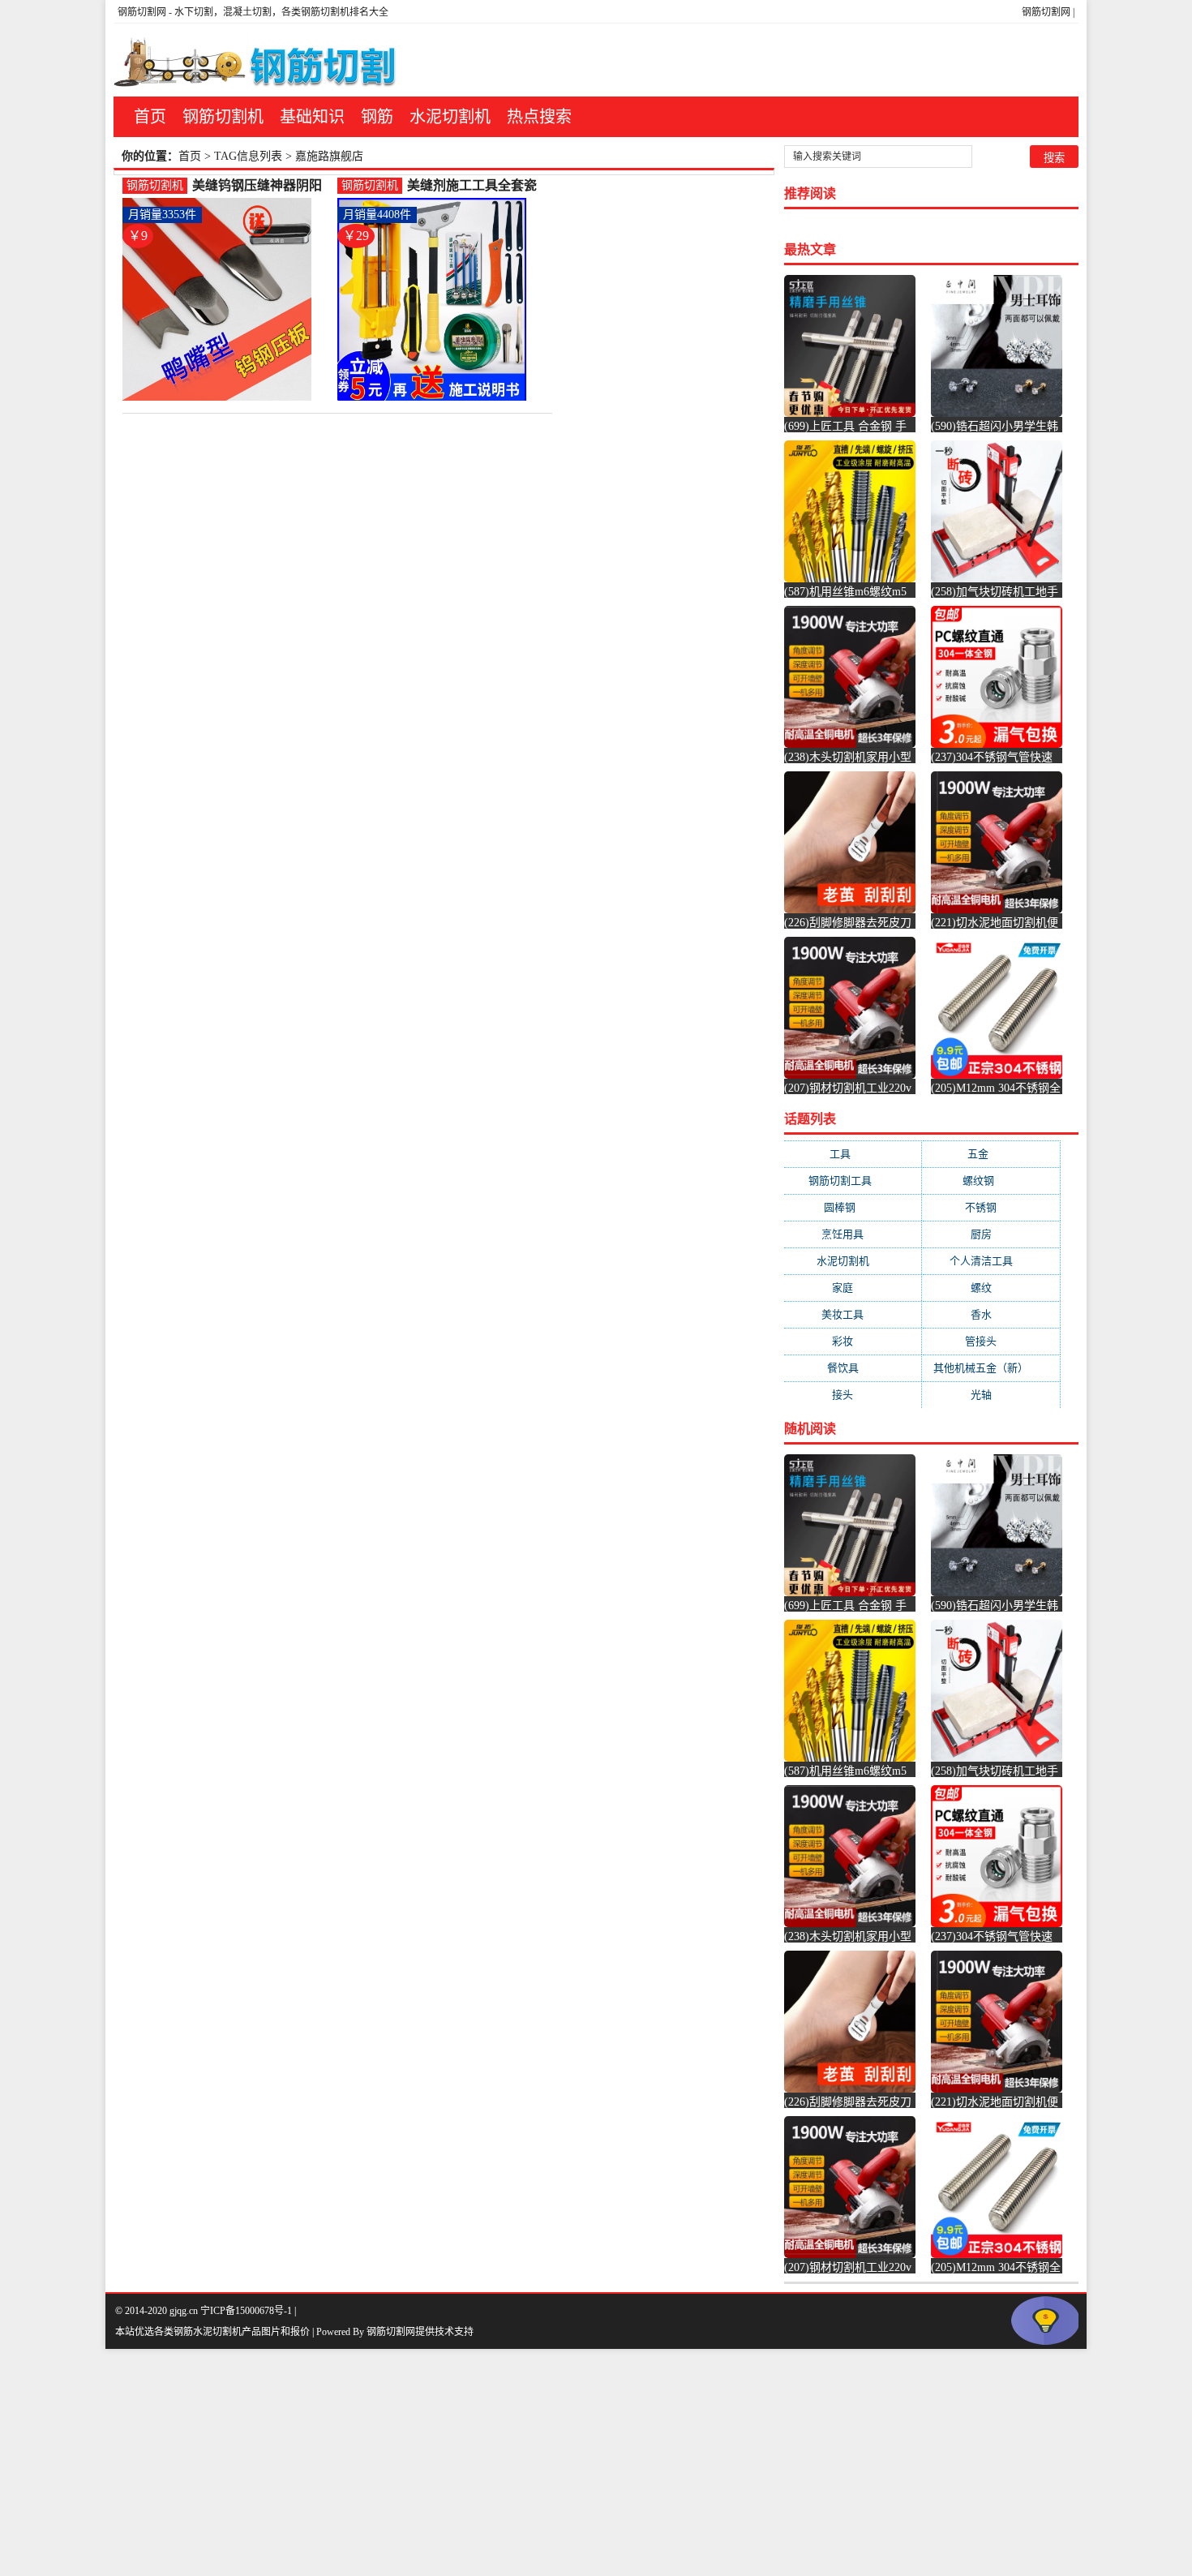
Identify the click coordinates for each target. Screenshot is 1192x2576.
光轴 (991, 1395)
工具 (853, 1154)
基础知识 (312, 117)
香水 (991, 1314)
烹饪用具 (853, 1234)
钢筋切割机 (223, 117)
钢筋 (377, 117)
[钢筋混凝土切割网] (258, 60)
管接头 (991, 1341)
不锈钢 (991, 1207)
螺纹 (991, 1288)
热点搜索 (539, 117)
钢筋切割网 (1046, 12)
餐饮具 (853, 1368)
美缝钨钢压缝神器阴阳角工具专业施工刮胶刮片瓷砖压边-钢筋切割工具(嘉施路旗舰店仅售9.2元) (261, 186)
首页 (150, 117)
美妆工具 (853, 1314)
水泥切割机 (450, 117)
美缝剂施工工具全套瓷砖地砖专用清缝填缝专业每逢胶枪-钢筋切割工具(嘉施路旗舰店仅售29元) (474, 186)
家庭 (853, 1288)
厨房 (991, 1234)
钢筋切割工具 (853, 1181)
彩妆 (853, 1341)
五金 (991, 1154)
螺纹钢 (991, 1181)
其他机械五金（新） (991, 1368)
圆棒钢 (853, 1207)
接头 (853, 1395)
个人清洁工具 (991, 1261)
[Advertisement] (487, 2462)
